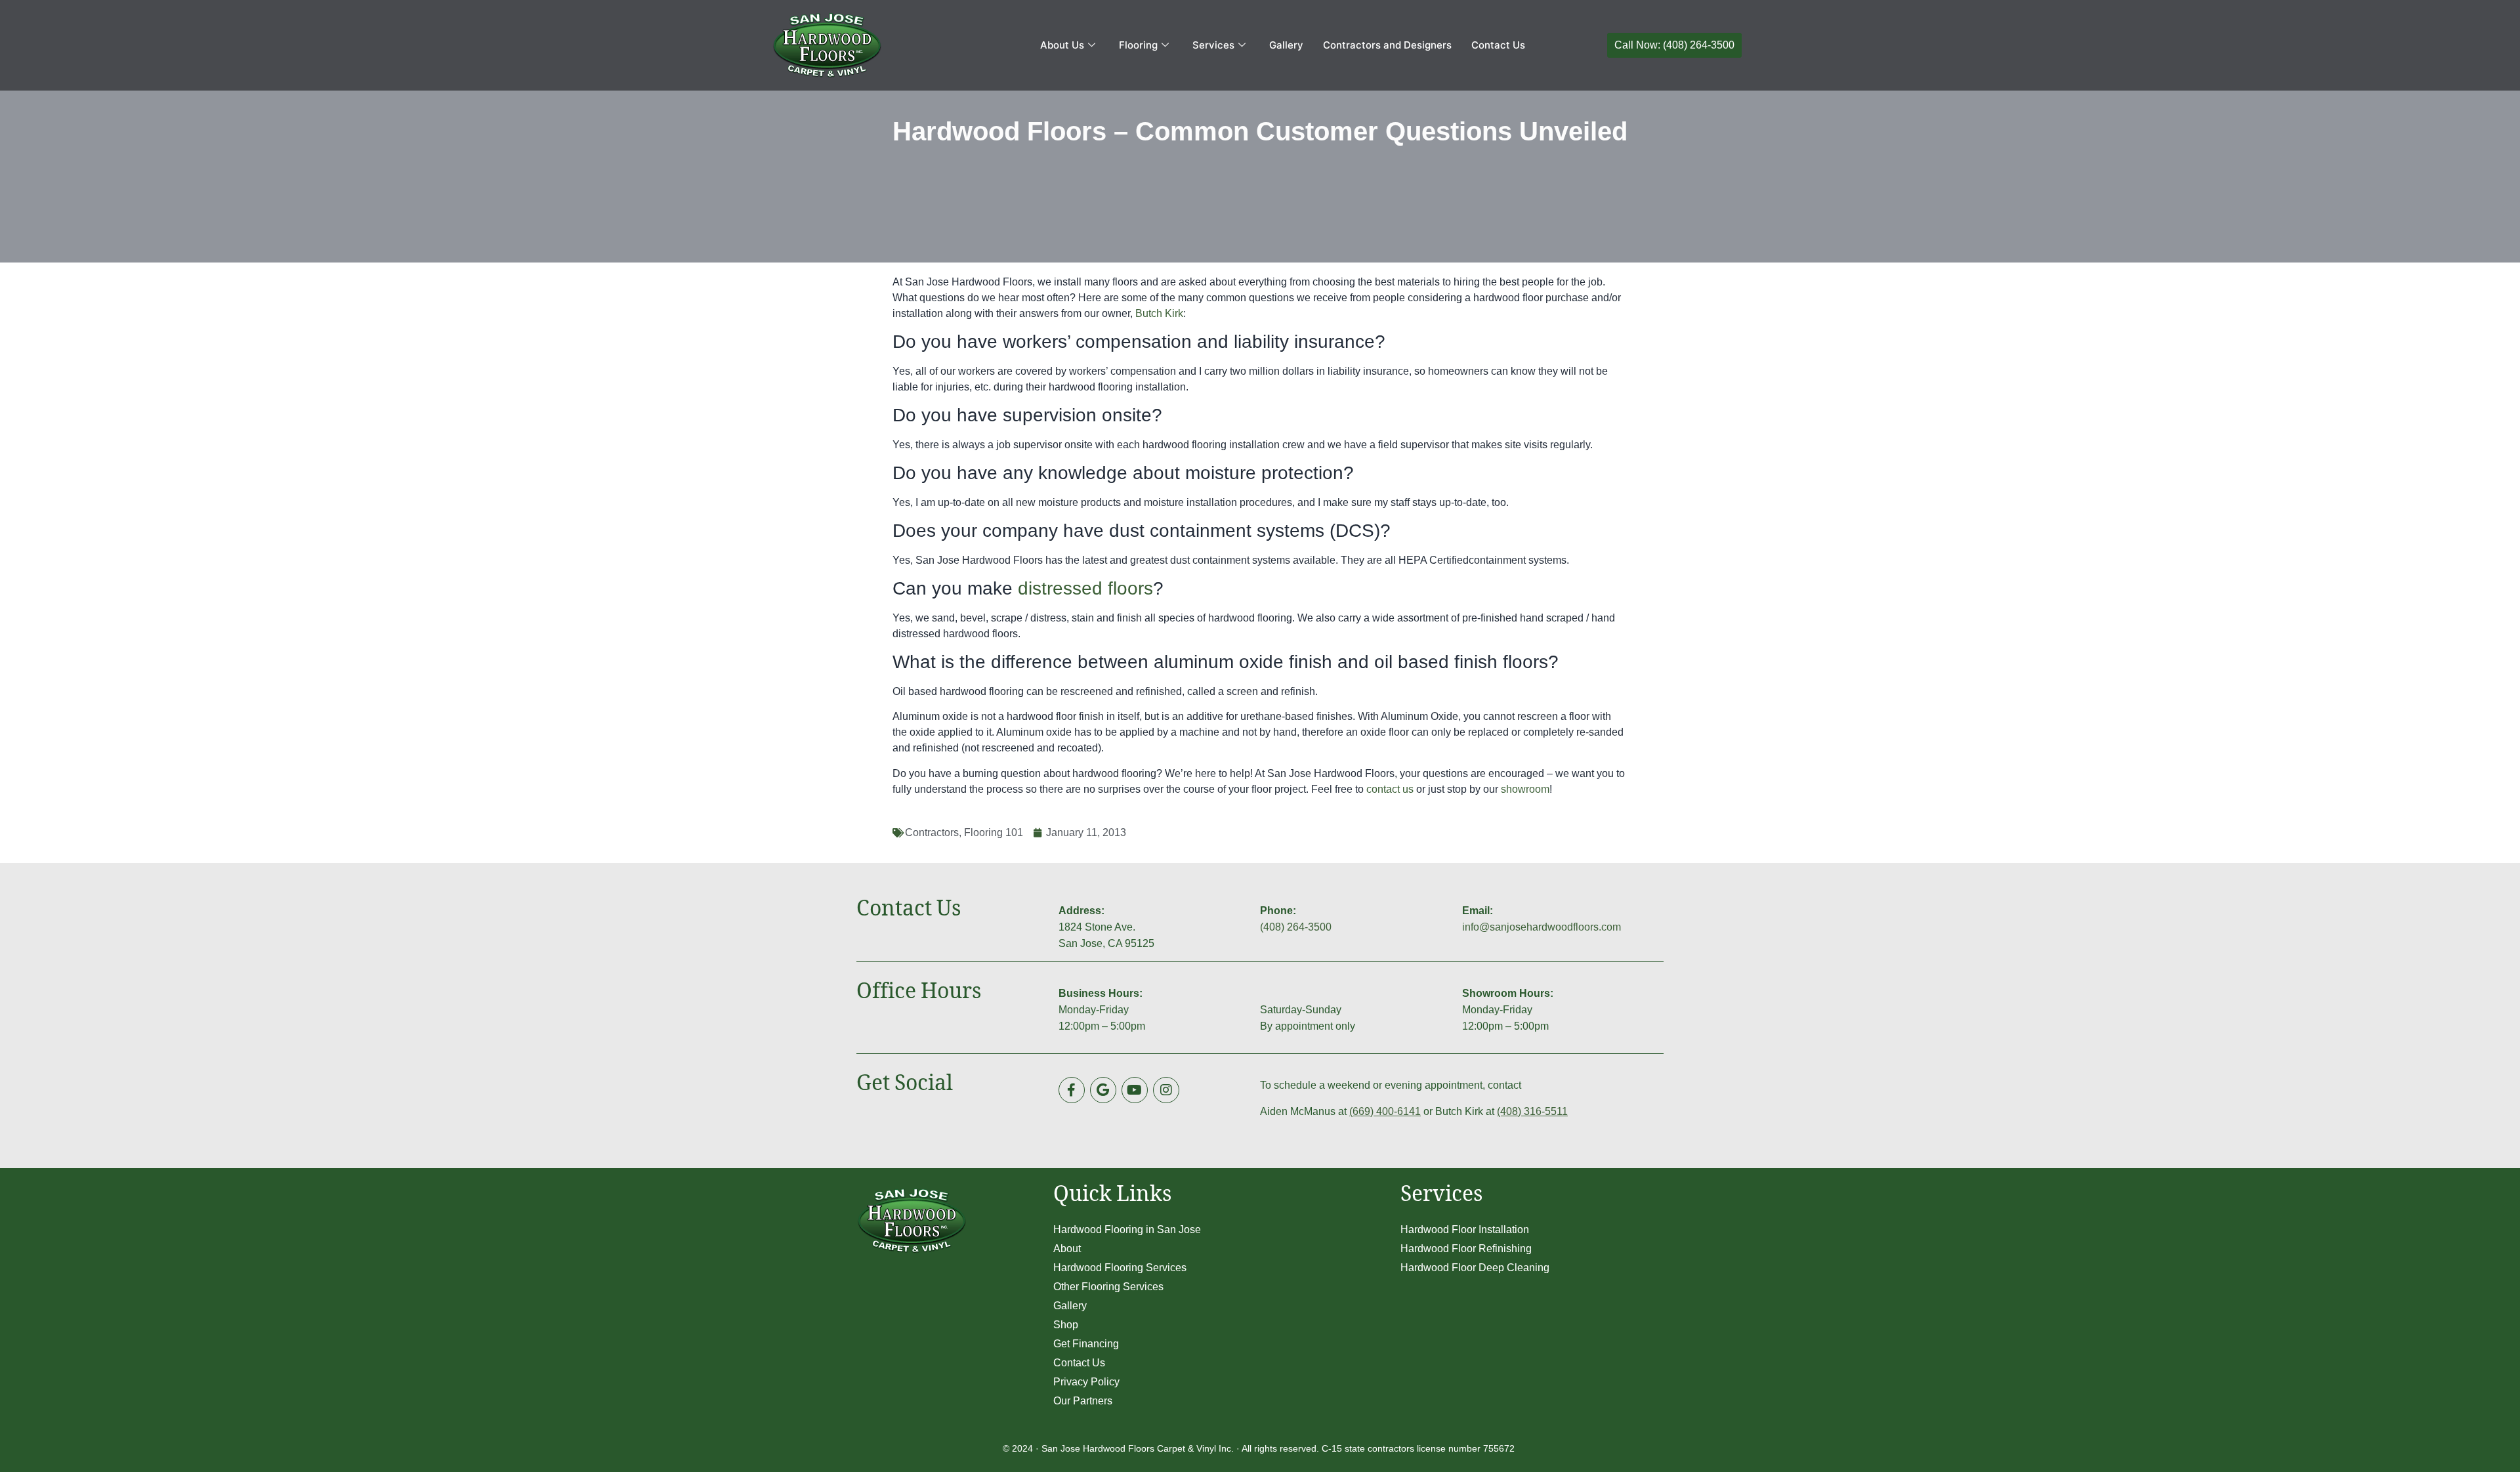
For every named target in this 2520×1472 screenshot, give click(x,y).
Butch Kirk (1159, 313)
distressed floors (1085, 588)
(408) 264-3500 (1296, 927)
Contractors (932, 832)
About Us (1062, 45)
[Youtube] (1135, 1090)
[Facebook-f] (1072, 1090)
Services (1213, 45)
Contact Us (1498, 45)
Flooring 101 (994, 832)
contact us (1390, 789)
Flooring (1138, 45)
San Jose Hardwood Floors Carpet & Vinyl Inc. (1138, 1448)
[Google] (1103, 1090)
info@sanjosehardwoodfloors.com (1542, 927)
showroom (1525, 789)
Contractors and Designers (1387, 45)
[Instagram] (1166, 1090)
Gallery (1286, 45)
